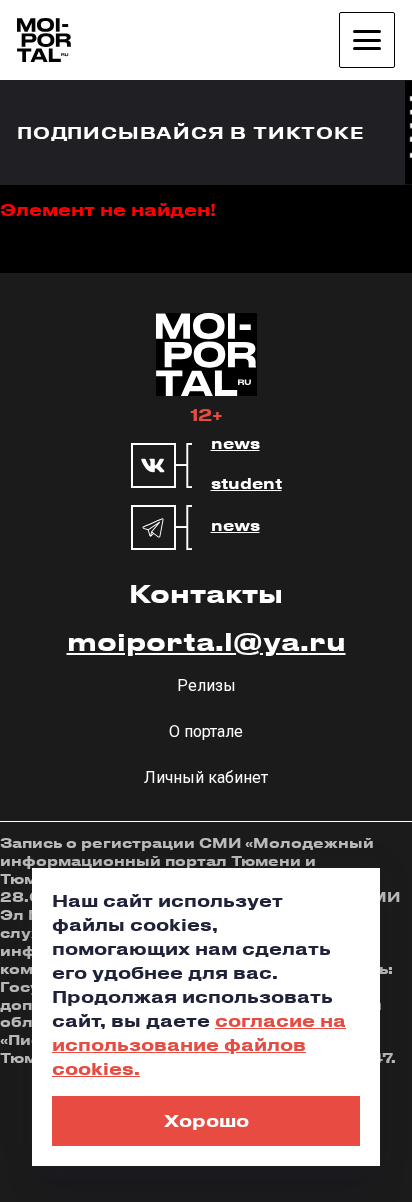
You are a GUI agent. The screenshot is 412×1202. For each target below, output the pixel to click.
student (246, 484)
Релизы (206, 685)
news (235, 444)
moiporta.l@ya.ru (206, 641)
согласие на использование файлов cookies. (199, 1044)
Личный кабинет (206, 777)
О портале (206, 731)
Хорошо (206, 1120)
